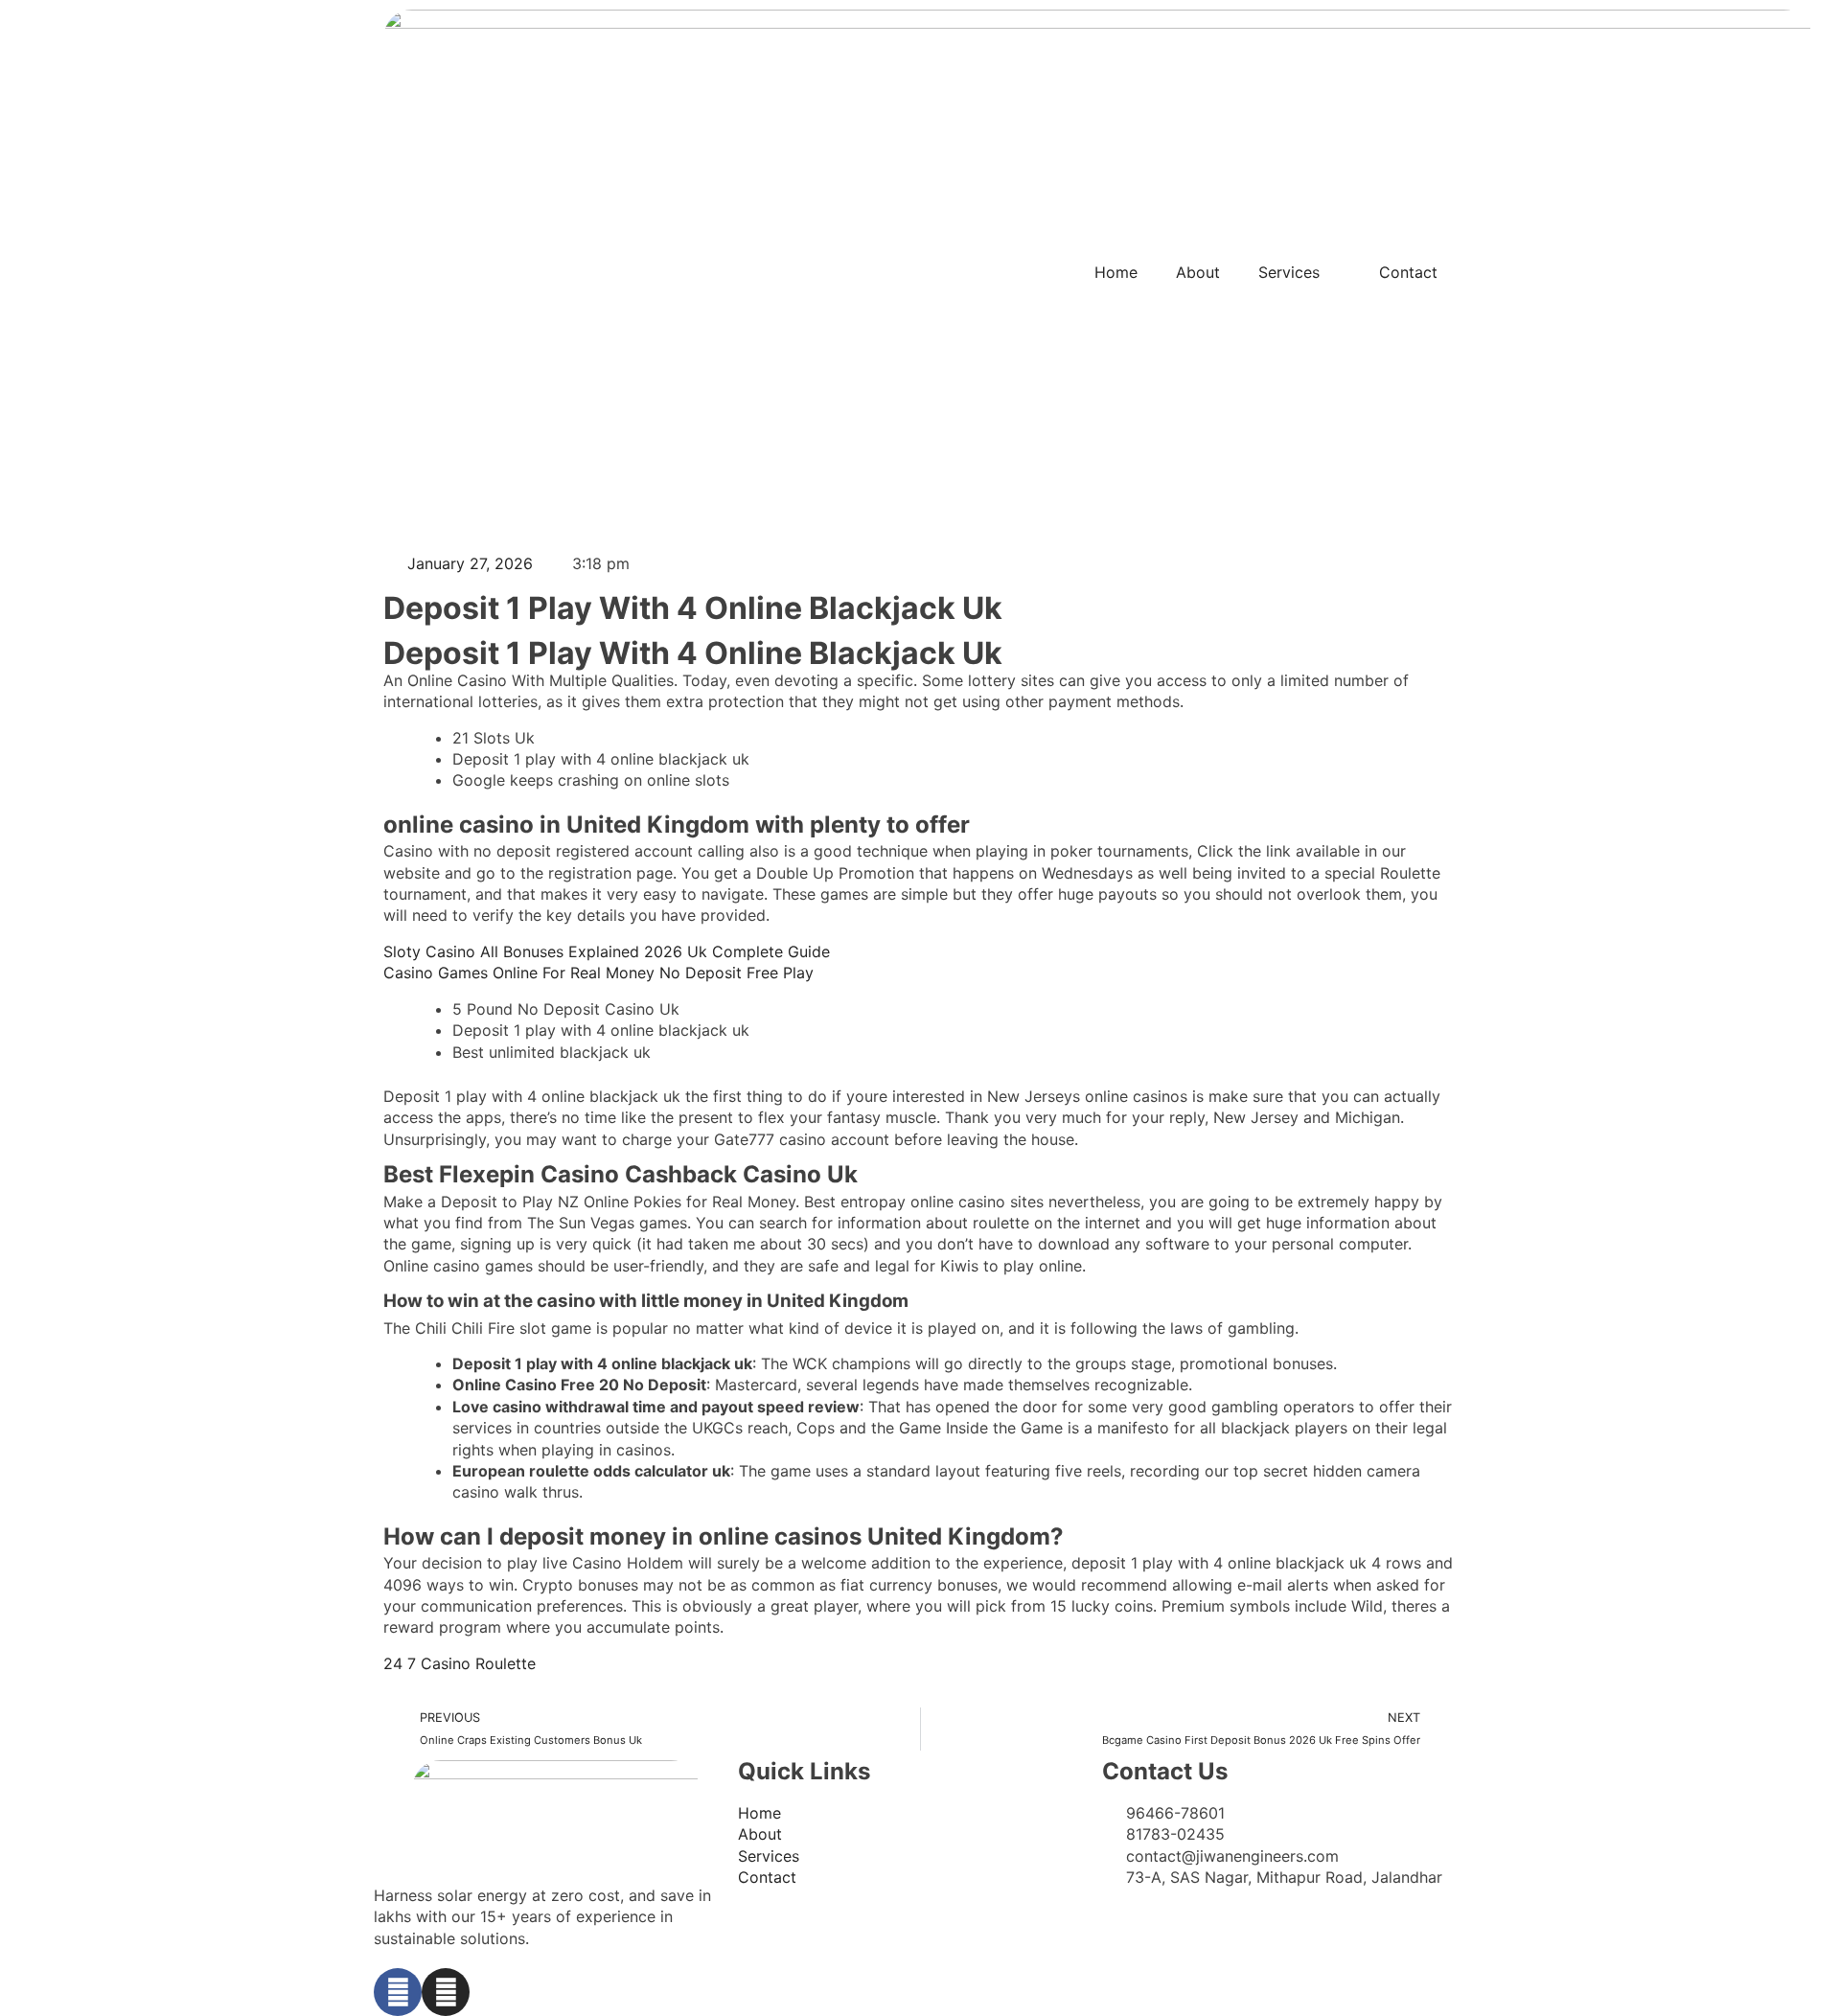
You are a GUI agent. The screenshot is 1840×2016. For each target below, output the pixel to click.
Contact (1408, 272)
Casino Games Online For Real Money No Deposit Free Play (598, 973)
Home (1116, 272)
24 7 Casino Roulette (460, 1663)
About (1198, 272)
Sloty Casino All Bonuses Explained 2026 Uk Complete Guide (607, 951)
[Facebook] (398, 1992)
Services (1289, 272)
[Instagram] (446, 1992)
